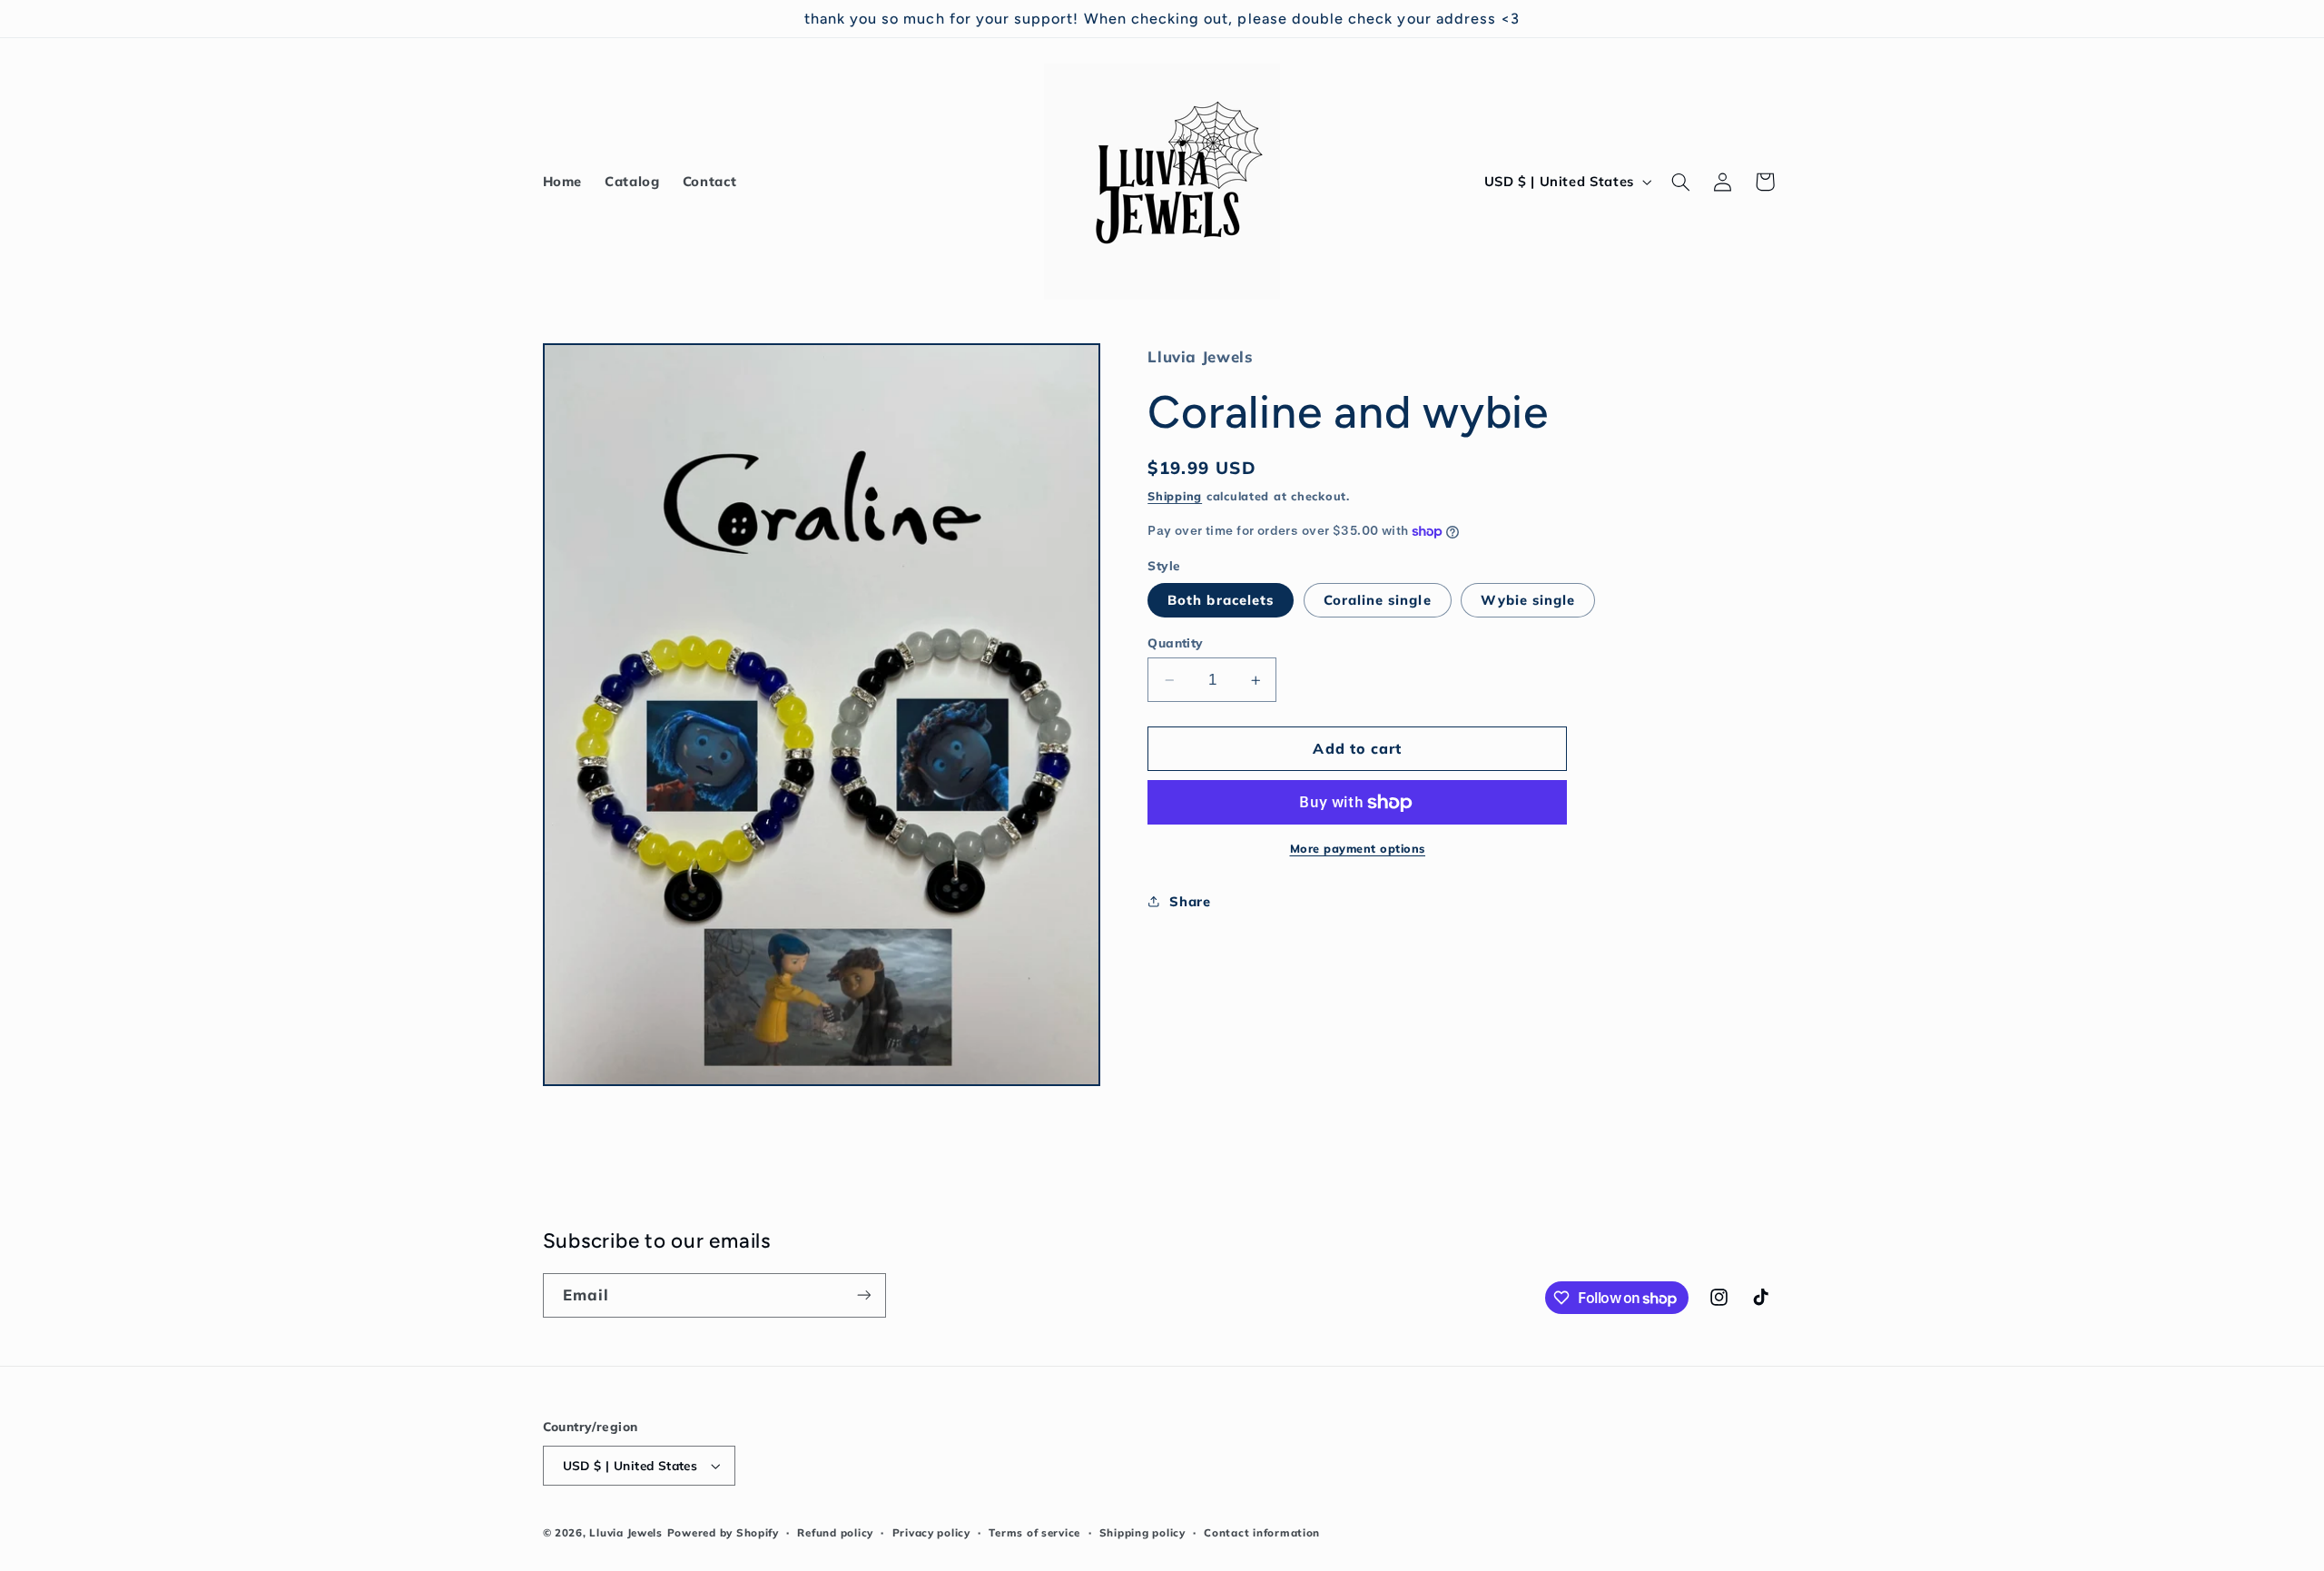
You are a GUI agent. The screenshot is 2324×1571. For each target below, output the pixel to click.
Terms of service (1034, 1532)
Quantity (1175, 642)
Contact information (1262, 1532)
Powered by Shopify (723, 1532)
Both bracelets (1221, 600)
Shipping (1175, 496)
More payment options (1358, 848)
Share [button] (1190, 901)
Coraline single (1378, 600)
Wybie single (1528, 600)
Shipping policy (1142, 1532)
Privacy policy (931, 1532)
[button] (1680, 182)
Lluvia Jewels (626, 1532)
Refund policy (835, 1532)
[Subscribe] (863, 1295)
